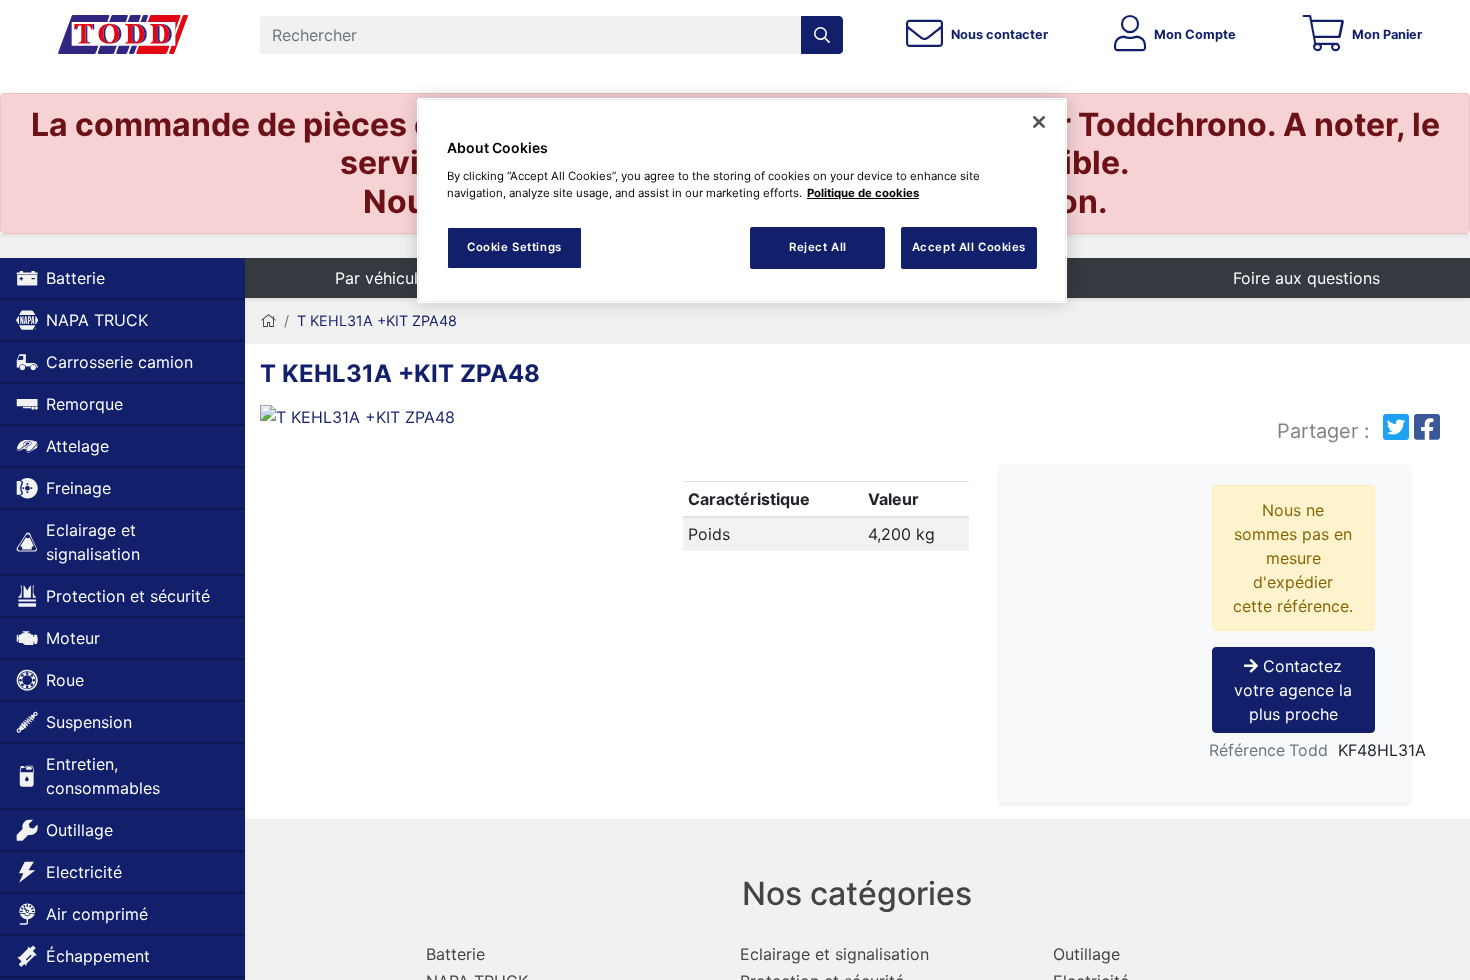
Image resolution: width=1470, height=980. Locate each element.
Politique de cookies (863, 193)
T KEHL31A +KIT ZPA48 (377, 320)
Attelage (77, 446)
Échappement (98, 956)
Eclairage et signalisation (93, 542)
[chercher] (822, 35)
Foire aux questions (1306, 278)
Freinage (78, 488)
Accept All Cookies (969, 247)
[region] (742, 200)
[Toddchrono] (123, 35)
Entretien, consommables (103, 776)
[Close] (1039, 122)
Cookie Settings (514, 247)
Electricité (84, 872)
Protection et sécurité (128, 596)
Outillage (79, 830)
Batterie (75, 278)
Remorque (84, 404)
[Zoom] (449, 421)
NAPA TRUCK (97, 320)
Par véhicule (381, 278)
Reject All (818, 247)
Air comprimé (97, 914)
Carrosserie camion (119, 362)
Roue (65, 680)
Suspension (89, 722)
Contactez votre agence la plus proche (1293, 690)
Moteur (73, 638)
